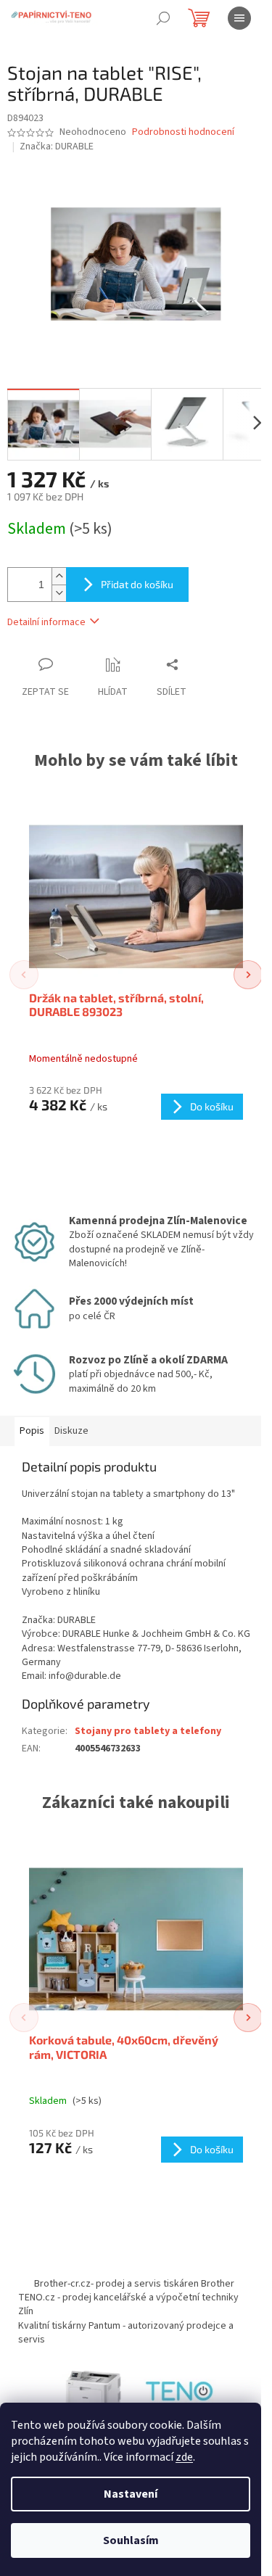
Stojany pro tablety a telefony (148, 1731)
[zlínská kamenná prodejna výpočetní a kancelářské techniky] (180, 2393)
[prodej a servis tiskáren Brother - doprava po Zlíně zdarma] (93, 2393)
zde (184, 2457)
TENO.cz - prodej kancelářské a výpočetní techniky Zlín (128, 2304)
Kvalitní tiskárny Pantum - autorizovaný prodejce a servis (126, 2333)
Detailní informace (46, 622)
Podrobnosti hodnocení (183, 132)
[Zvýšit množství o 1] (59, 576)
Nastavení (131, 2494)
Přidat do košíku (137, 584)
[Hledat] (163, 18)
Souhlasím (131, 2540)
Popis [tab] (32, 1431)
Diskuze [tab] (71, 1431)
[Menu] (239, 18)
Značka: (57, 146)
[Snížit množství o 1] (59, 593)
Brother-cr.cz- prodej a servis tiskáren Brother (134, 2284)
